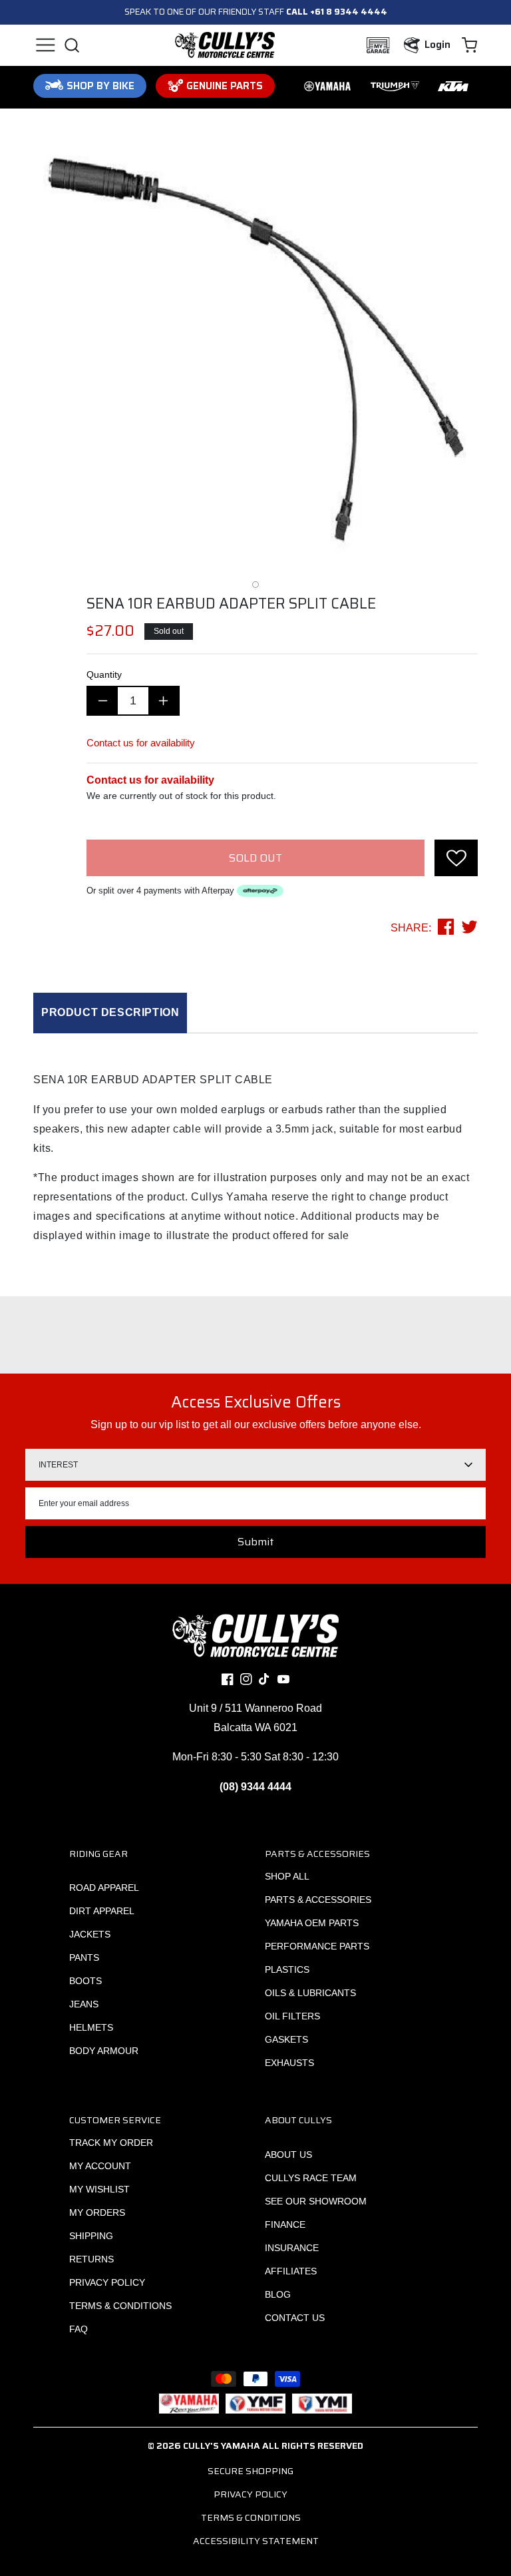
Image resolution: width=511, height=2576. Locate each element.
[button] (45, 45)
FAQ (79, 2329)
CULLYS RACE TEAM (311, 2178)
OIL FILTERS (292, 2016)
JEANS (84, 2004)
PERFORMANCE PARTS (317, 1946)
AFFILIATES (291, 2271)
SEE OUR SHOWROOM (316, 2201)
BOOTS (85, 1981)
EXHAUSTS (289, 2063)
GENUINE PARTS (225, 86)
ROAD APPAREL (104, 1888)
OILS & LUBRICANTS (310, 1993)
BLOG (278, 2294)
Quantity (104, 674)
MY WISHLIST (99, 2189)
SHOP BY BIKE (100, 86)
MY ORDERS (97, 2212)
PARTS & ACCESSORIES (318, 1900)
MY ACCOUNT (100, 2166)
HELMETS (91, 2027)
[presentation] (456, 858)
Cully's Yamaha (222, 2446)
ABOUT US (288, 2155)
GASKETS (286, 2039)
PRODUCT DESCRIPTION (110, 1012)
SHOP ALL (287, 1876)
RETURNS (91, 2259)
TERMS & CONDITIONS (120, 2306)
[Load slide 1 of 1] (255, 585)
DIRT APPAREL (102, 1911)
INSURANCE (292, 2248)
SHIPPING (91, 2236)
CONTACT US (295, 2318)
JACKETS (90, 1934)
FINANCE (285, 2224)
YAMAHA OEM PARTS (312, 1923)
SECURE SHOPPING (251, 2471)
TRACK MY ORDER (111, 2143)
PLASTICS (287, 1969)
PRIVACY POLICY (107, 2282)
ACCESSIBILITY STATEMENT (256, 2541)
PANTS (84, 1957)
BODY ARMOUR (104, 2051)
